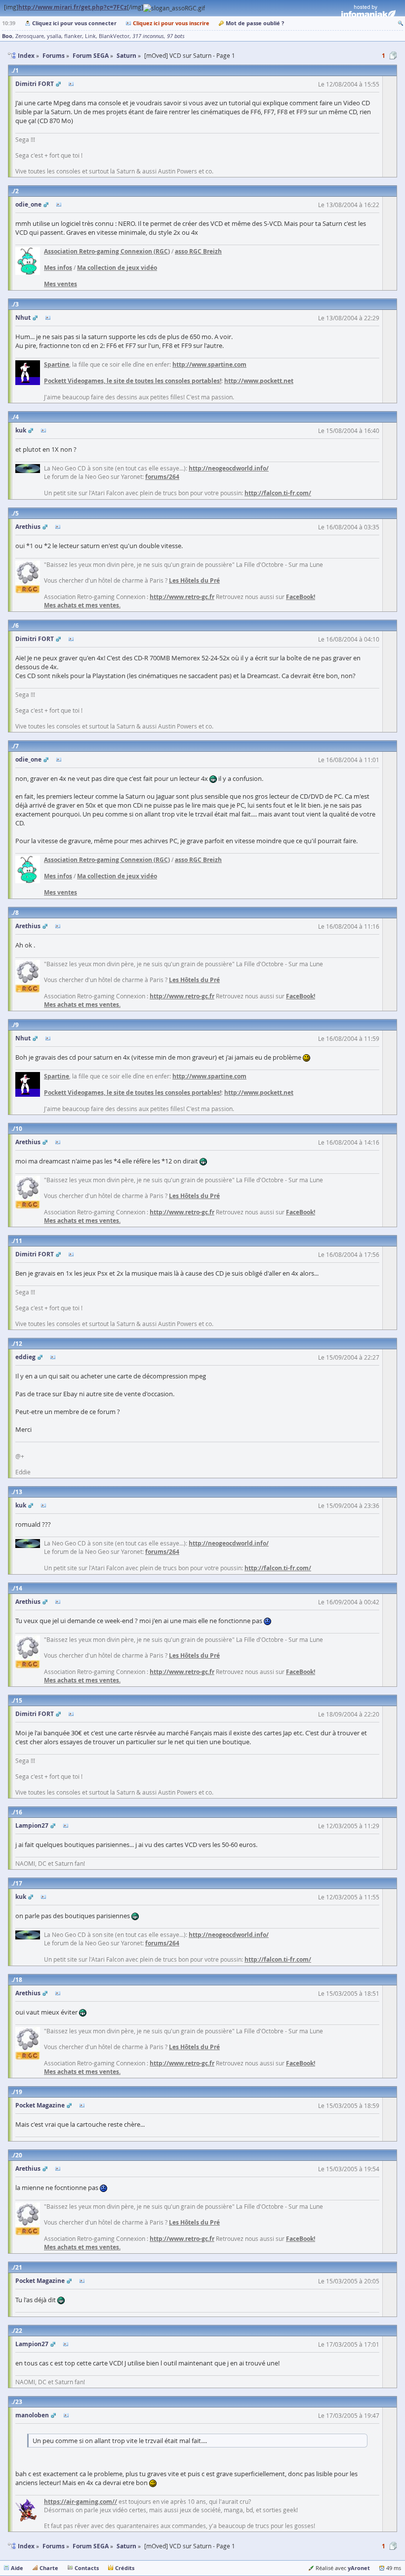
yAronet (359, 2568)
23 (19, 2402)
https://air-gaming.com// (81, 2502)
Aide (17, 2568)
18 (19, 1980)
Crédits (125, 2568)
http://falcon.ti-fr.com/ (278, 493)
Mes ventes (61, 284)
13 (19, 1492)
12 (19, 1344)
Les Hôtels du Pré (194, 580)
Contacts (87, 2568)
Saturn (126, 2546)
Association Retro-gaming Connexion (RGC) (107, 251)
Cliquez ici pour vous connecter (74, 23)
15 (19, 1700)
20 (19, 2155)
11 (19, 1241)
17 (19, 1883)
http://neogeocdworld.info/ (229, 468)
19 (19, 2092)
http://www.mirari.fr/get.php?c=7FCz (73, 7)
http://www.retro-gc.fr (182, 597)
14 (19, 1588)
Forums (54, 2546)
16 (19, 1812)
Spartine (57, 365)
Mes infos (58, 268)
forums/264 (162, 477)
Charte (49, 2568)
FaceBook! (301, 597)
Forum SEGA (91, 2546)
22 (19, 2331)
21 (19, 2267)
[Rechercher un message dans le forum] (401, 23)
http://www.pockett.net (259, 381)
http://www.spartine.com (209, 365)
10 (19, 1129)
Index (26, 2546)
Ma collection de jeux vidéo (117, 268)
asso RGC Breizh (198, 251)
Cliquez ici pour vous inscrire (171, 23)
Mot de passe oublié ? (255, 23)
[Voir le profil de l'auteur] (71, 84)
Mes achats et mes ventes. (82, 605)
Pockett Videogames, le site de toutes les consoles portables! (133, 381)
